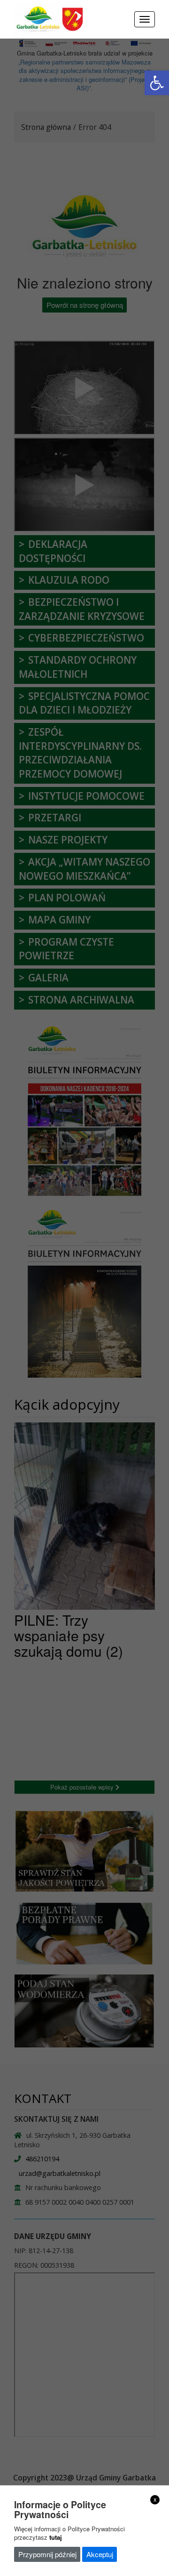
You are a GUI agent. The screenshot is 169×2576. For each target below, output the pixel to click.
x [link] (155, 2499)
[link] (157, 83)
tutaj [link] (56, 2537)
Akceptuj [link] (100, 2554)
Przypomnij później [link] (47, 2554)
